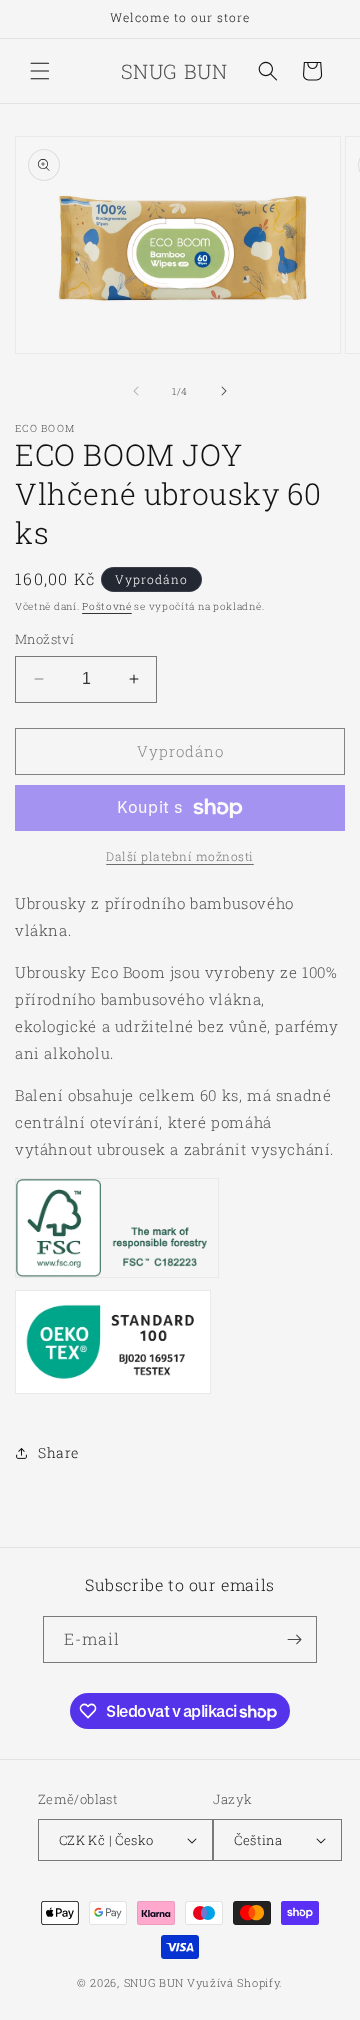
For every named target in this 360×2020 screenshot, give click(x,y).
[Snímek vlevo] (136, 391)
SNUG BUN (154, 1982)
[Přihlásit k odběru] (294, 1639)
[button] (40, 71)
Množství (44, 639)
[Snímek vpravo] (224, 391)
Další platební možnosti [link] (180, 856)
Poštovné (107, 606)
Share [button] (58, 1452)
